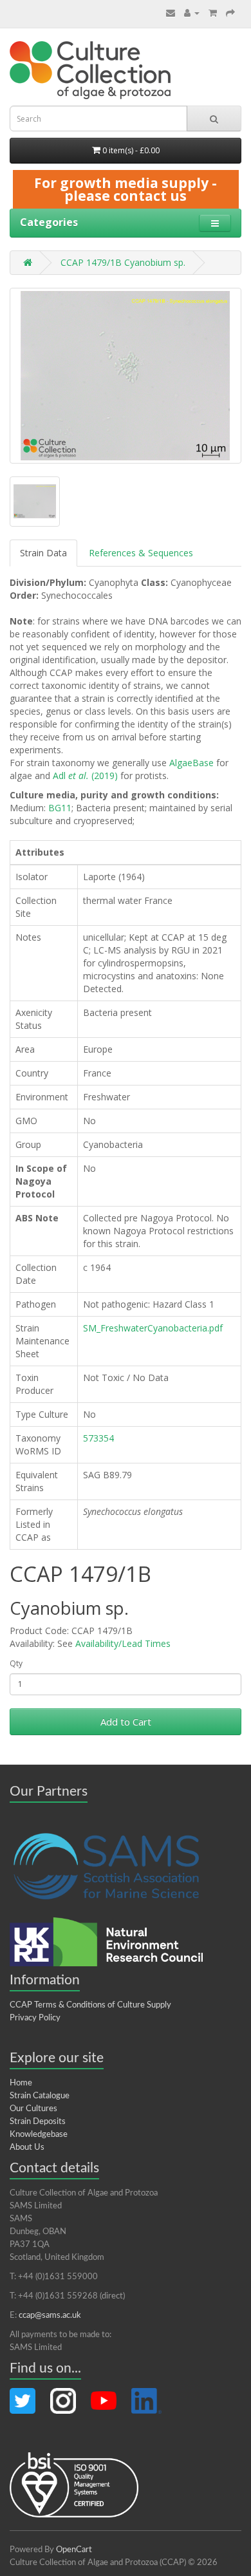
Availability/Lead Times (123, 1643)
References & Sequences (141, 553)
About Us (27, 2148)
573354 (98, 1438)
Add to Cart (126, 1722)
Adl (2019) (85, 776)
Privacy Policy (35, 2018)
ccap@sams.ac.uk (50, 2316)
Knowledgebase (39, 2135)
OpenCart (74, 2550)
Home (21, 2083)
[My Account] (192, 13)
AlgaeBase (191, 763)
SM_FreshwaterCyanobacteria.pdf (153, 1328)
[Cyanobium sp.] (126, 376)
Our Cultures (33, 2109)
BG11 (60, 808)
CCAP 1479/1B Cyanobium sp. (123, 262)
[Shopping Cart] (213, 13)
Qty (16, 1663)
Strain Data (43, 553)
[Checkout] (230, 13)
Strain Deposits (38, 2122)
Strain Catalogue (40, 2096)
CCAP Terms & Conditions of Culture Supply (90, 2005)
